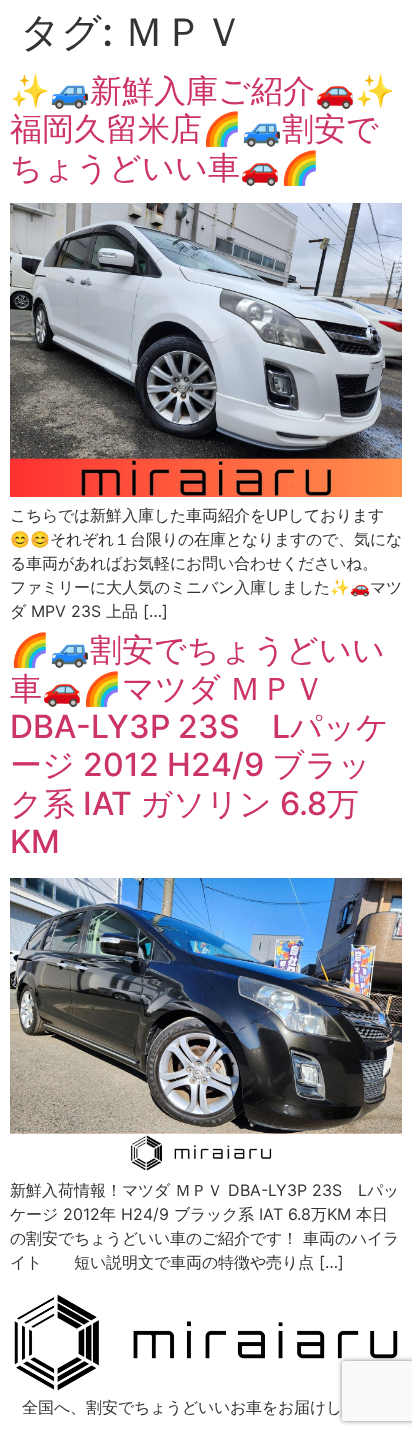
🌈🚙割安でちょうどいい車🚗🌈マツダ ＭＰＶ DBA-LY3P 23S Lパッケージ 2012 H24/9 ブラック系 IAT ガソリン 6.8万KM (199, 745)
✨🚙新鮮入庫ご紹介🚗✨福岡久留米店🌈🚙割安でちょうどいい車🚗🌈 (202, 129)
